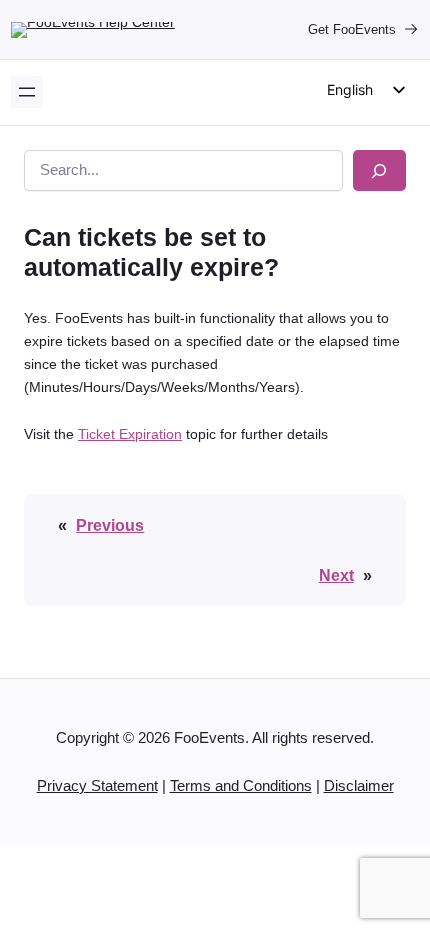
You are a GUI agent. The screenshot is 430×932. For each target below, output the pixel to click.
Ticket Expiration (130, 434)
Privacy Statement (97, 786)
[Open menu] (27, 92)
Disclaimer (359, 786)
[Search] (379, 171)
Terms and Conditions (241, 786)
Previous (110, 525)
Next (336, 575)
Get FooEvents (352, 29)
